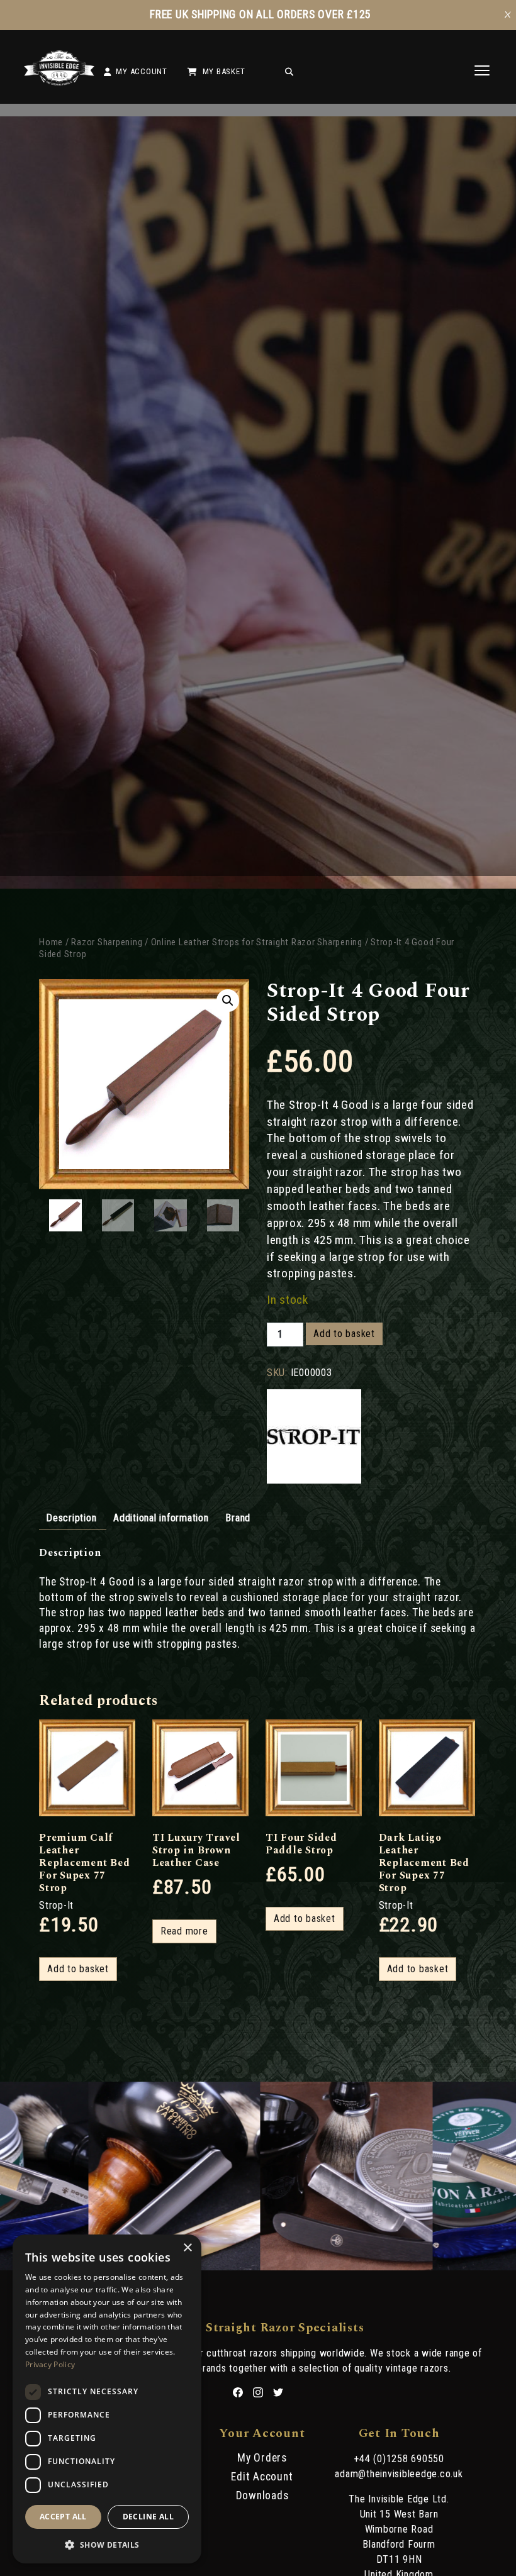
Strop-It (56, 1905)
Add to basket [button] (78, 1969)
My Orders (262, 2458)
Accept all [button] (63, 2517)
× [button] (187, 2248)
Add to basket (344, 1334)
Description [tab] (71, 1518)
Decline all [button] (148, 2517)
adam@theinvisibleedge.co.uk (399, 2474)
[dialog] (107, 2399)
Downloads (262, 2495)
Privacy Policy (50, 2364)
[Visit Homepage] (59, 82)
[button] (228, 1001)
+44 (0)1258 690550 (399, 2459)
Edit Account (262, 2477)
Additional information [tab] (161, 1518)
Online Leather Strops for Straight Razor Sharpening (257, 942)
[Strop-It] (314, 1438)
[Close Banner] (508, 15)
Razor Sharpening (107, 942)
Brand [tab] (238, 1518)
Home (51, 942)
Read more (184, 1931)
